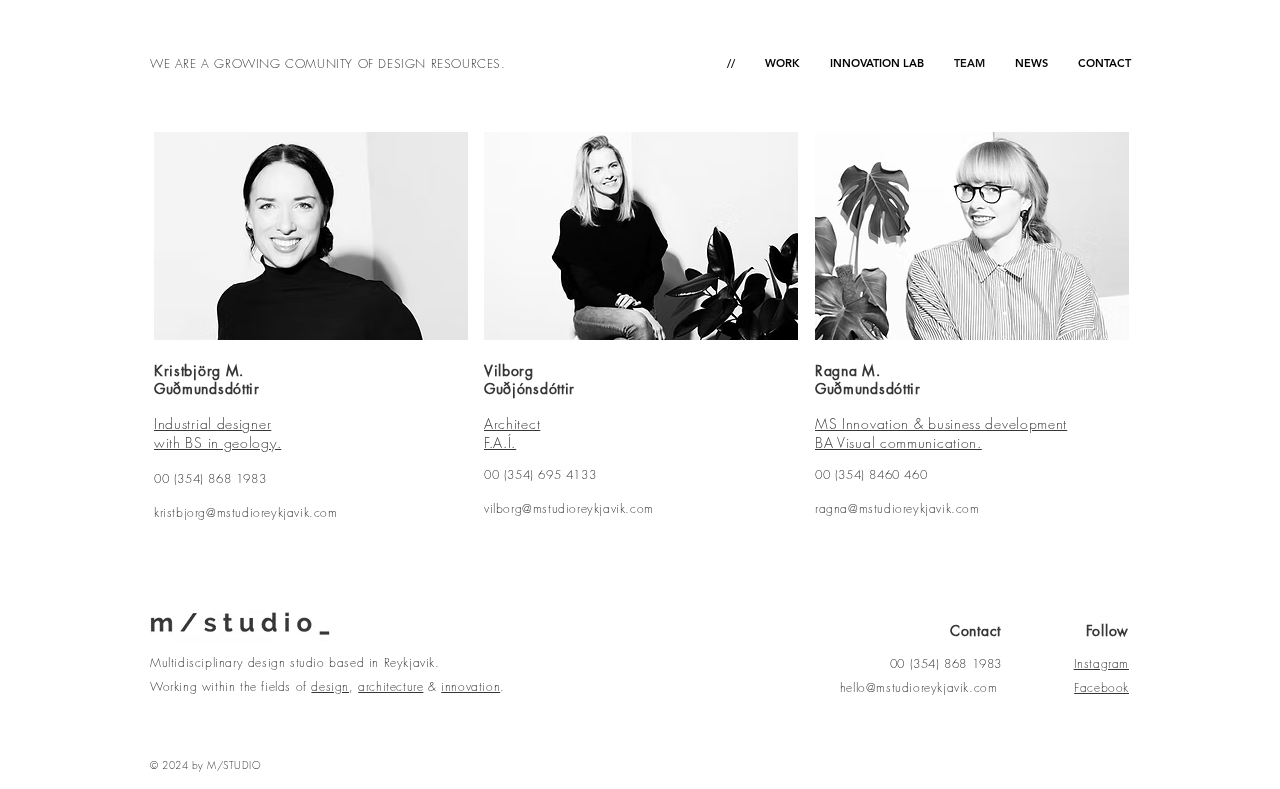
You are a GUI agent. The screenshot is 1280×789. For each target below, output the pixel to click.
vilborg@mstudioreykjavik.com (569, 508)
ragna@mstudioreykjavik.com (897, 508)
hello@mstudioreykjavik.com (919, 687)
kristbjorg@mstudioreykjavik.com (246, 512)
